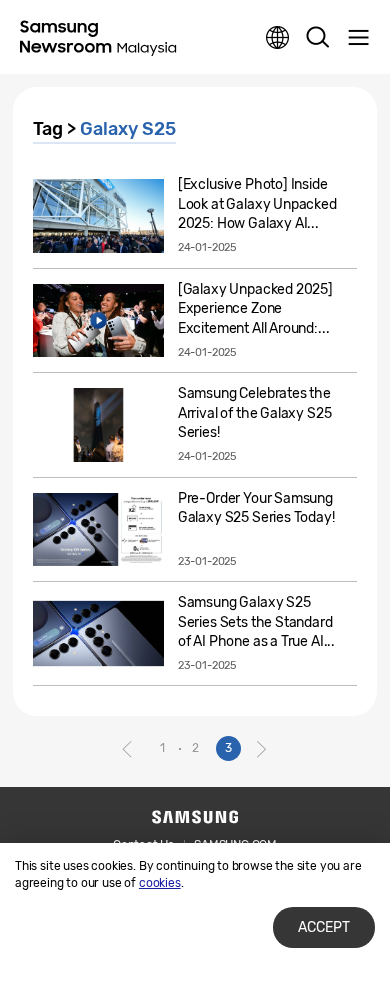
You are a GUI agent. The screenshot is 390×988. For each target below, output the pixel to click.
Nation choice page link (278, 38)
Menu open (358, 38)
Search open (318, 38)
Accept (324, 927)
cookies (160, 883)
